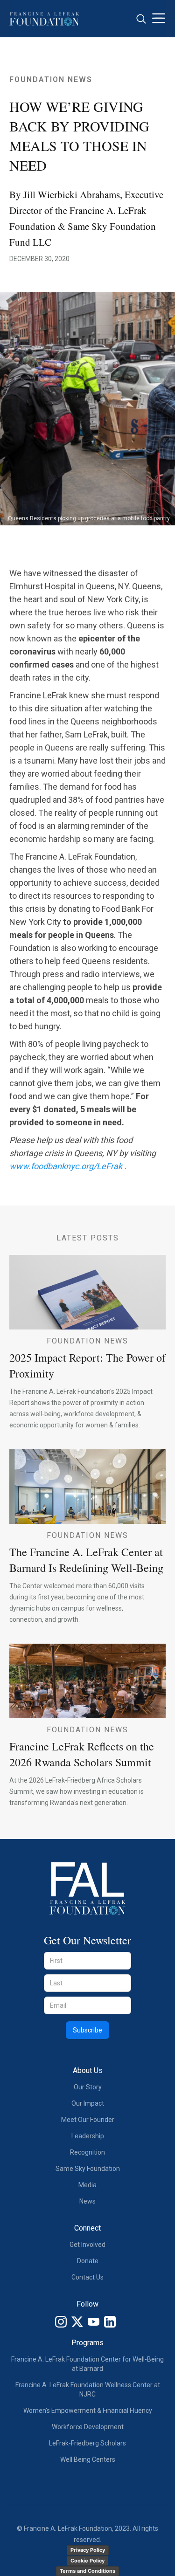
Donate (88, 2261)
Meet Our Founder (88, 2120)
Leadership (88, 2136)
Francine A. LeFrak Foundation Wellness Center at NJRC (88, 2390)
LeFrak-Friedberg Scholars (87, 2443)
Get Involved (87, 2245)
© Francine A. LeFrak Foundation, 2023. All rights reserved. (87, 2534)
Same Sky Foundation (88, 2169)
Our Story (88, 2087)
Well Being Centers (88, 2459)
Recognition (87, 2152)
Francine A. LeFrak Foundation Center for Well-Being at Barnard (87, 2364)
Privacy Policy (88, 2550)
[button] (159, 19)
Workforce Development (88, 2427)
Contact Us (87, 2277)
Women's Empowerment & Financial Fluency (88, 2411)
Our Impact (88, 2103)
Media (87, 2185)
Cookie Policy (87, 2561)
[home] (44, 18)
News (87, 2201)
